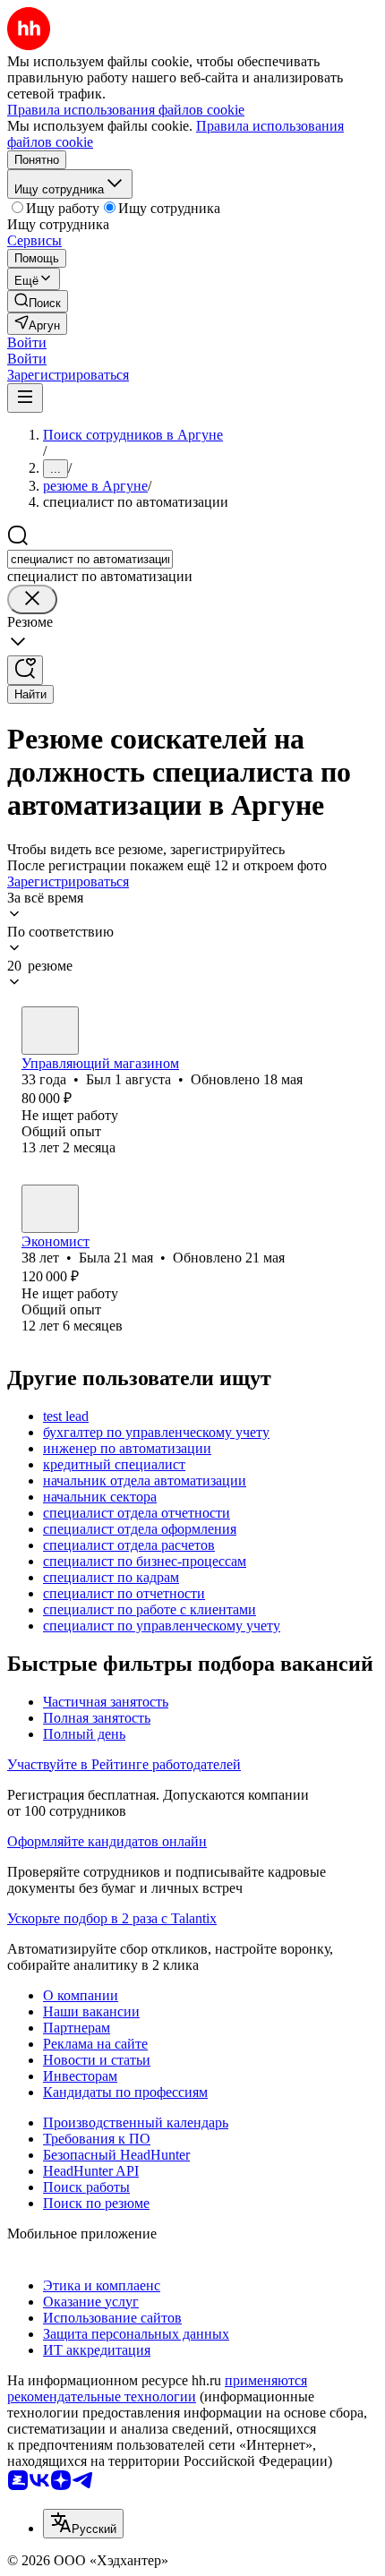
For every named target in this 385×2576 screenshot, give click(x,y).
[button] (27, 342)
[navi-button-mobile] (25, 398)
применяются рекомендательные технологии (157, 2388)
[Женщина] (50, 1209)
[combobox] (90, 559)
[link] (38, 301)
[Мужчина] (50, 1031)
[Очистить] (32, 599)
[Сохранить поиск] (25, 670)
